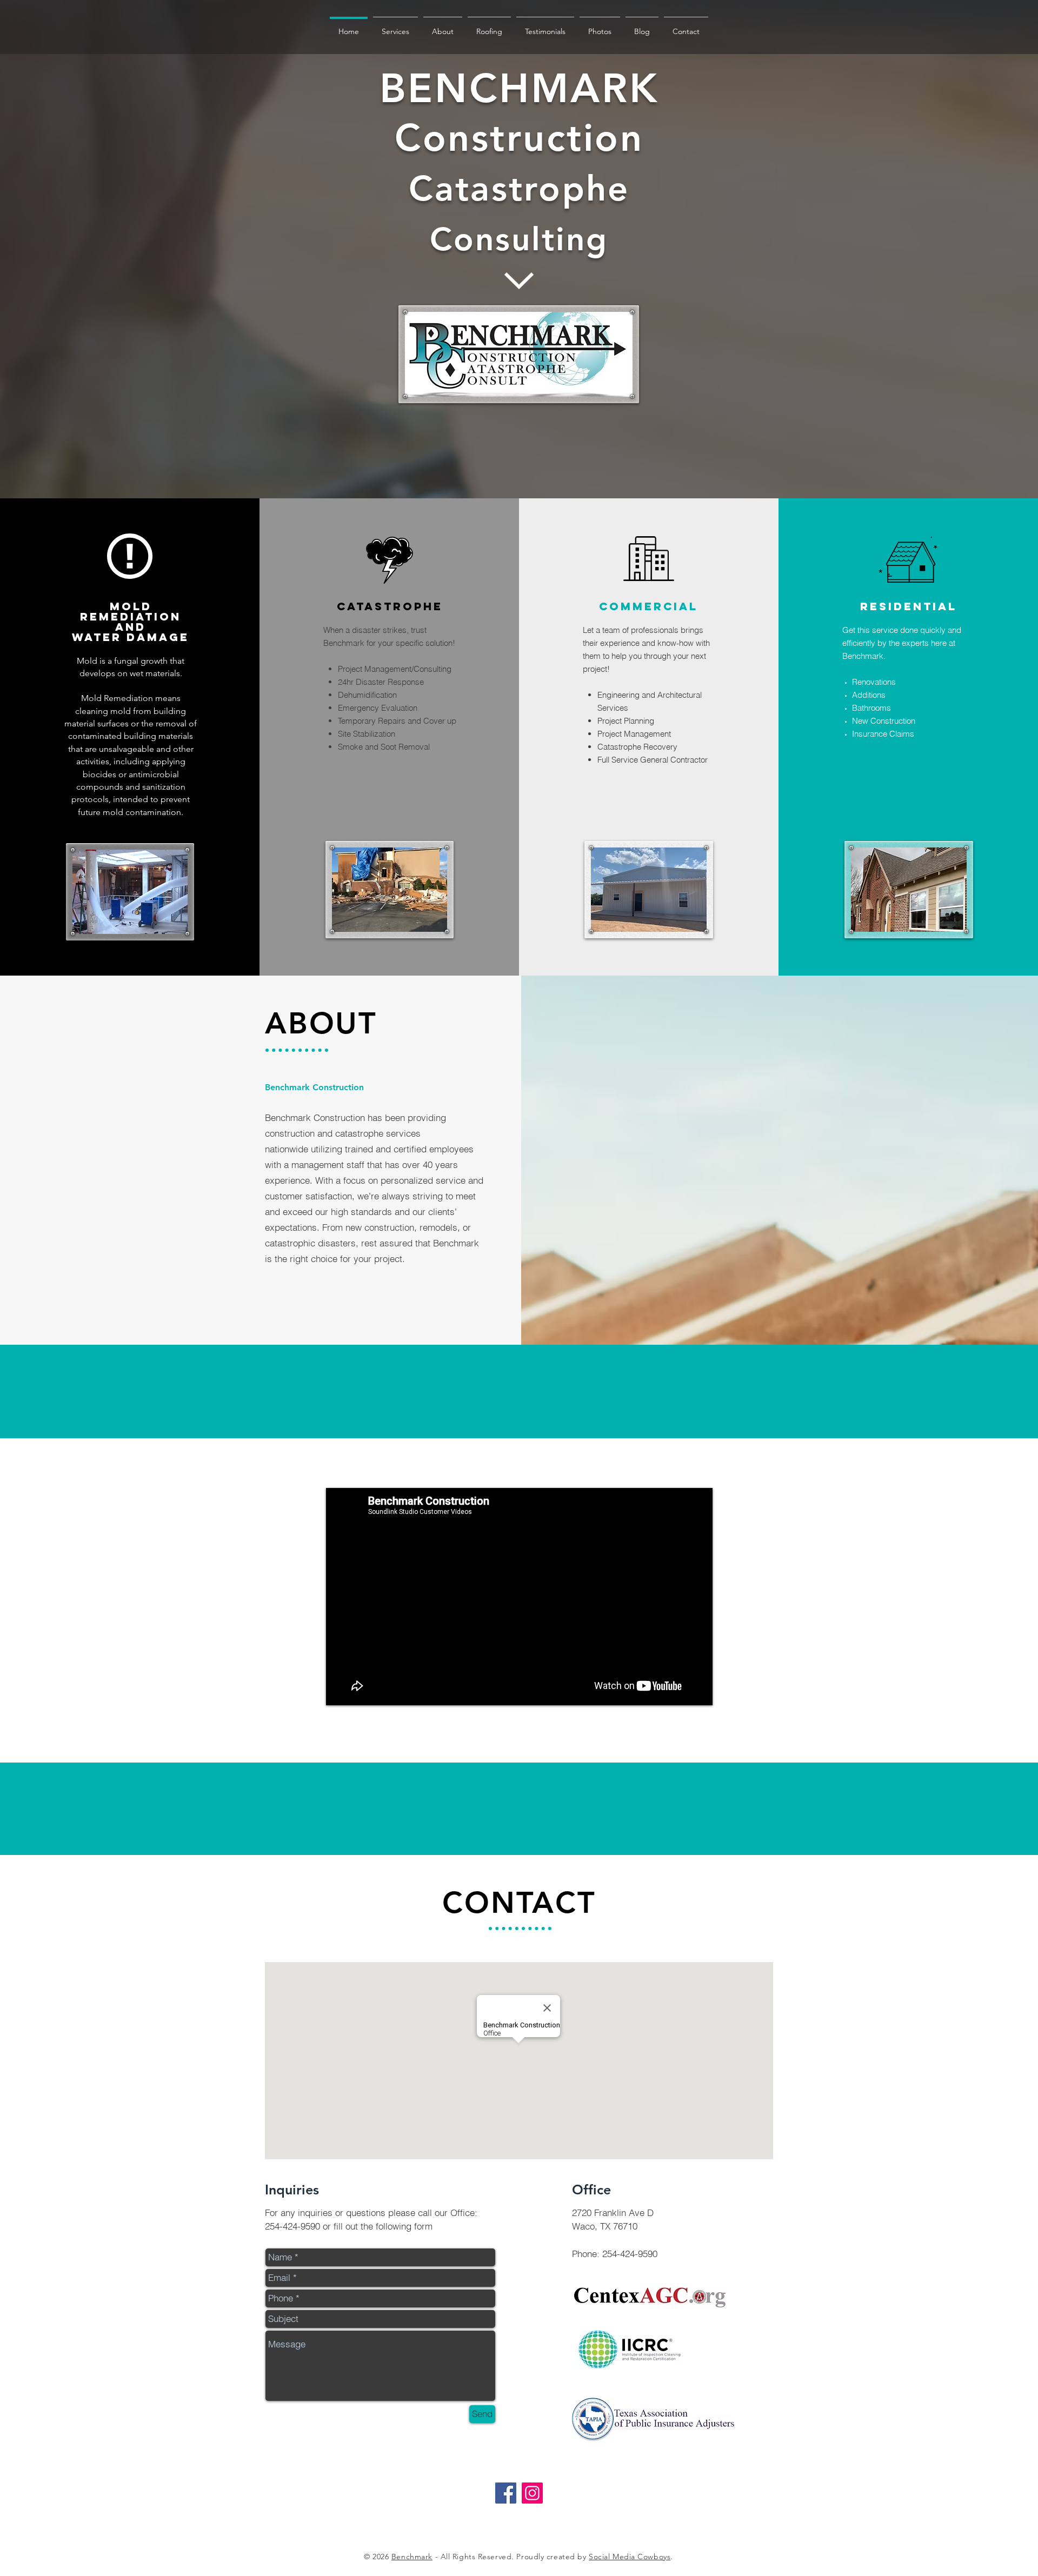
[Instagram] (532, 2493)
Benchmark (412, 2557)
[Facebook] (506, 2493)
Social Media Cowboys (630, 2557)
